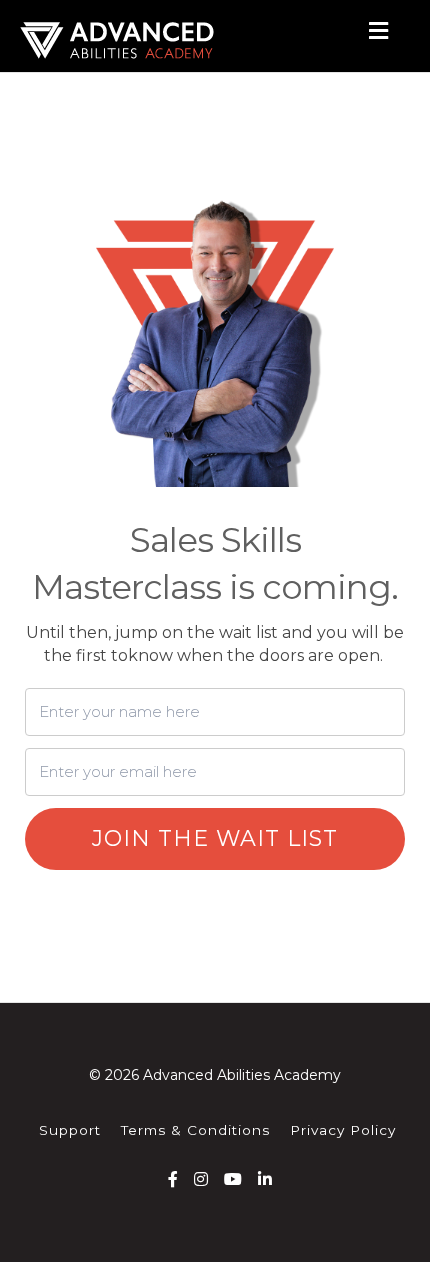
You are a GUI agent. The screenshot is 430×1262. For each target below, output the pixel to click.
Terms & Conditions (195, 1130)
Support (70, 1130)
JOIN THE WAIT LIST (215, 838)
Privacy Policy (343, 1130)
